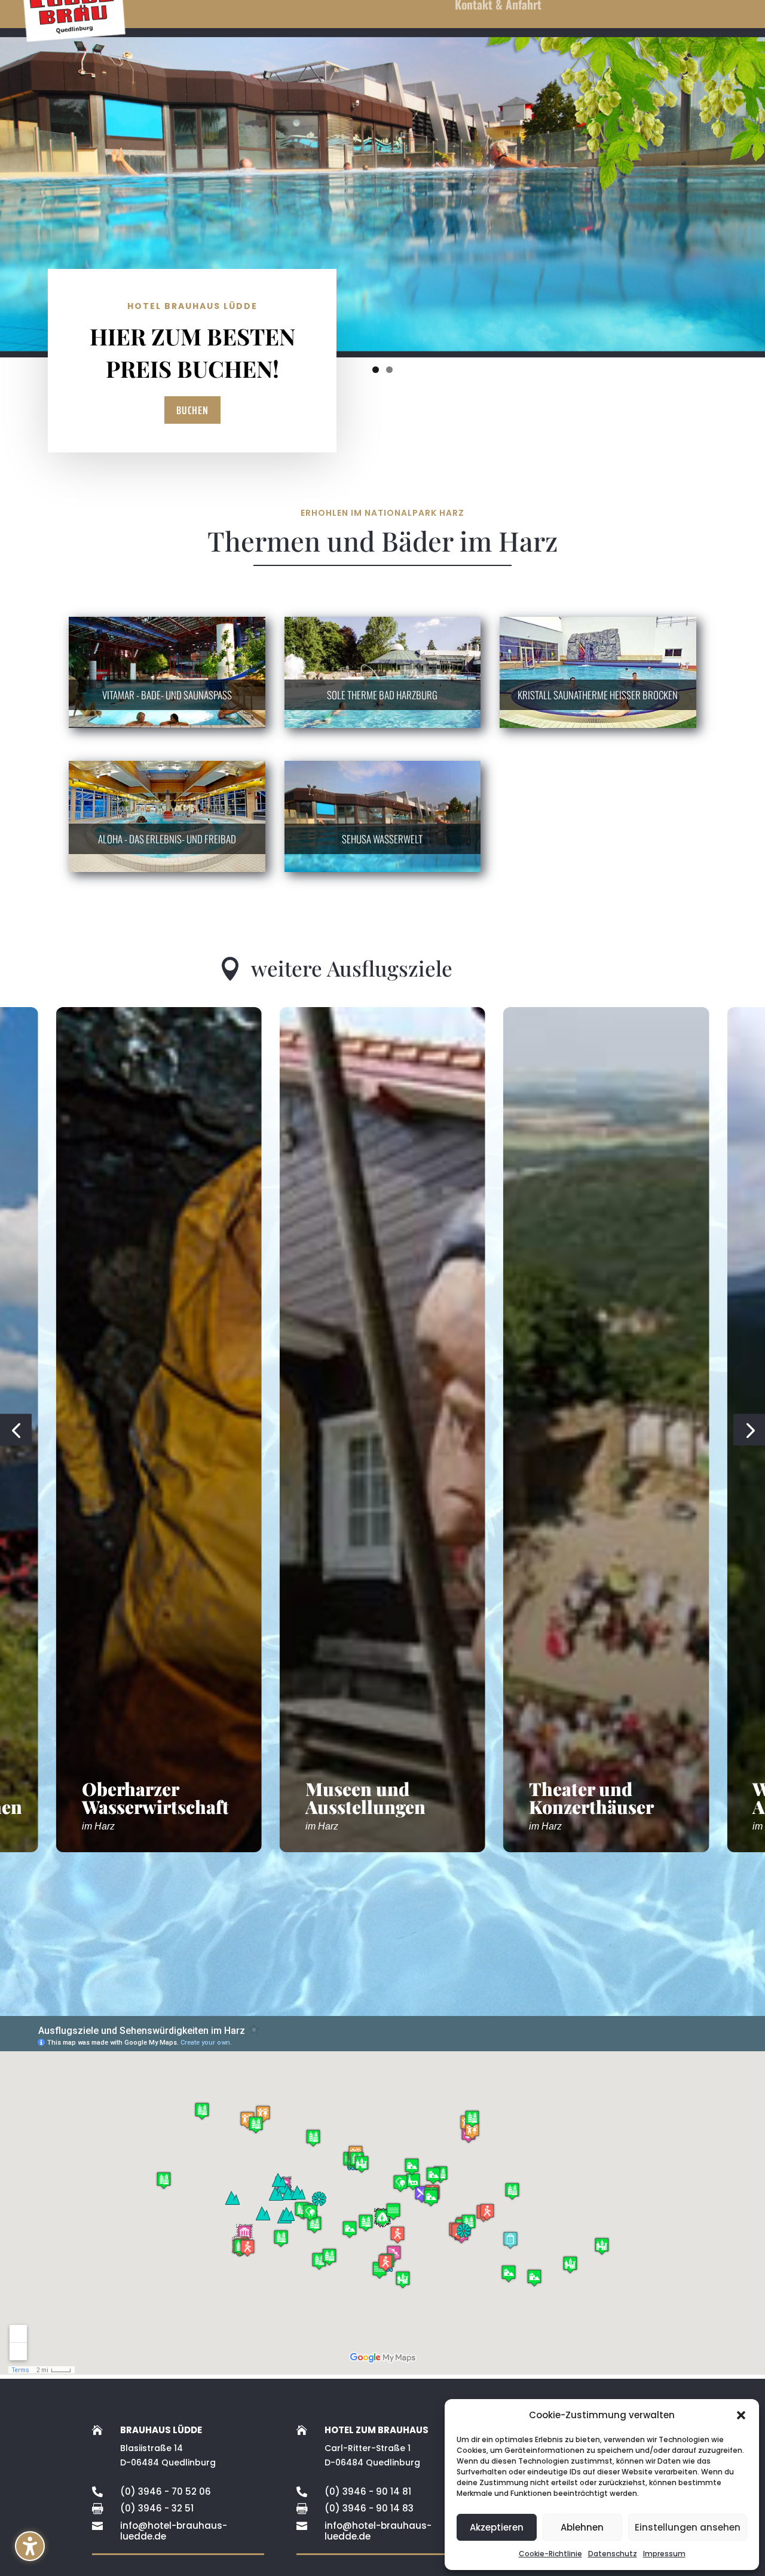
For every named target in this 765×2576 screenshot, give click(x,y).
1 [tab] (376, 370)
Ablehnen (582, 2527)
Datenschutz (613, 2554)
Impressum (664, 2554)
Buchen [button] (192, 410)
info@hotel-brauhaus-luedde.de (174, 2531)
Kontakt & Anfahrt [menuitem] (498, 7)
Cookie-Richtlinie (550, 2554)
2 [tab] (389, 370)
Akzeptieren (497, 2527)
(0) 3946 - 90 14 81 (368, 2491)
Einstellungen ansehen (688, 2527)
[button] (30, 2546)
